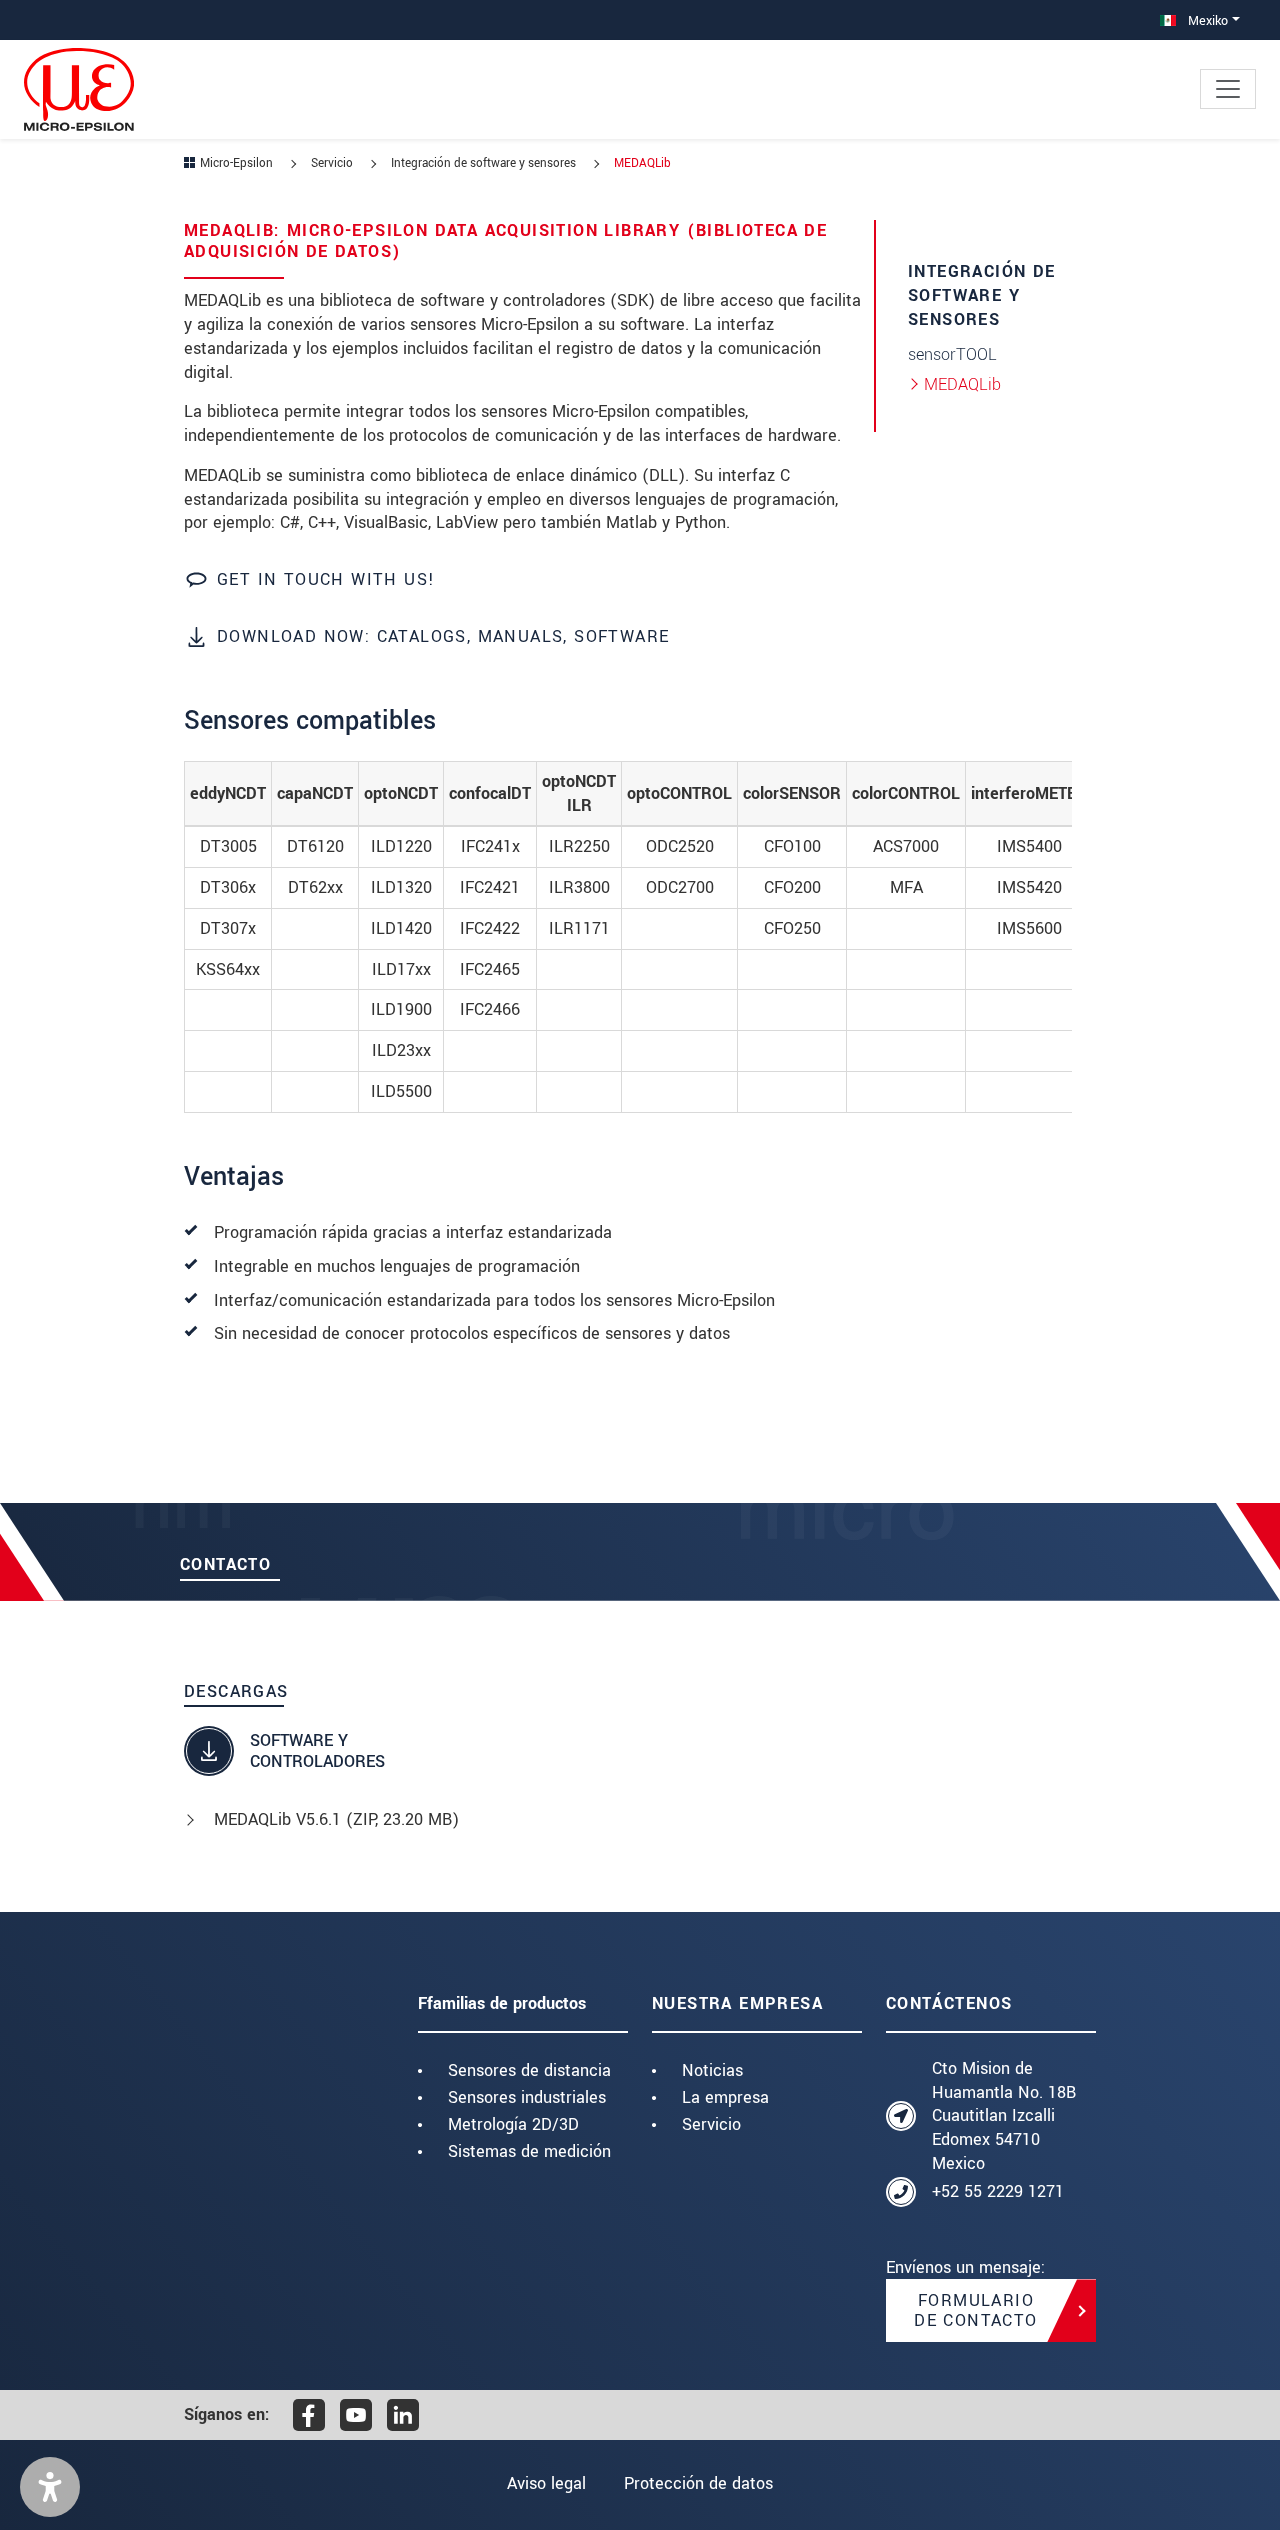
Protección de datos (698, 2483)
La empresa (725, 2097)
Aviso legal (546, 2483)
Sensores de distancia (529, 2070)
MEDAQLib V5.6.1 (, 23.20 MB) (336, 1819)
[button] (50, 2487)
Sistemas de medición (529, 2151)
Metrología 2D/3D (513, 2124)
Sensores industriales (527, 2097)
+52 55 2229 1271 (998, 2191)
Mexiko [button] (1206, 20)
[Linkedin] (403, 2415)
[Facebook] (309, 2415)
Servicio (711, 2124)
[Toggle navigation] (1228, 89)
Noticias (712, 2070)
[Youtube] (356, 2415)
